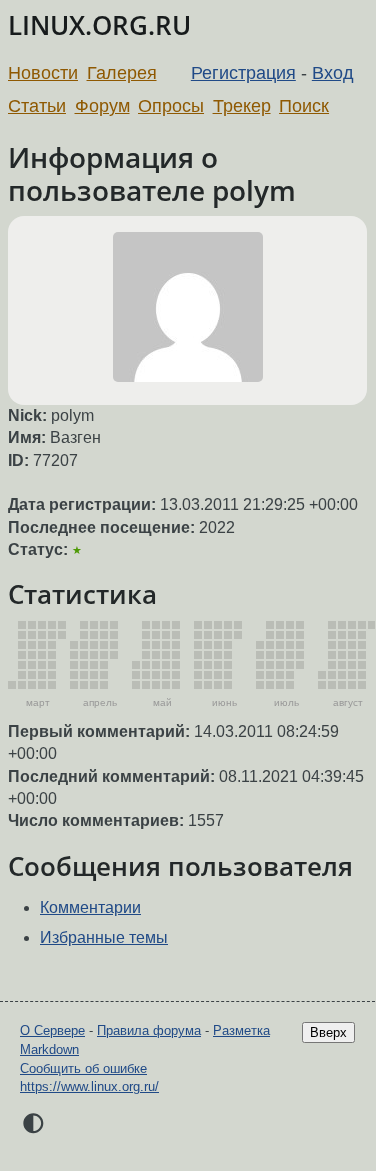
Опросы (171, 106)
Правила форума (149, 1030)
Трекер (242, 106)
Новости (43, 73)
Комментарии (90, 907)
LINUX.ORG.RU (99, 25)
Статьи (37, 106)
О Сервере (52, 1030)
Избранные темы (104, 937)
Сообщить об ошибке (83, 1068)
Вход (333, 73)
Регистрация (243, 73)
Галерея (122, 73)
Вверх (328, 1032)
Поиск (304, 106)
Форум (102, 106)
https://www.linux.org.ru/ (89, 1086)
